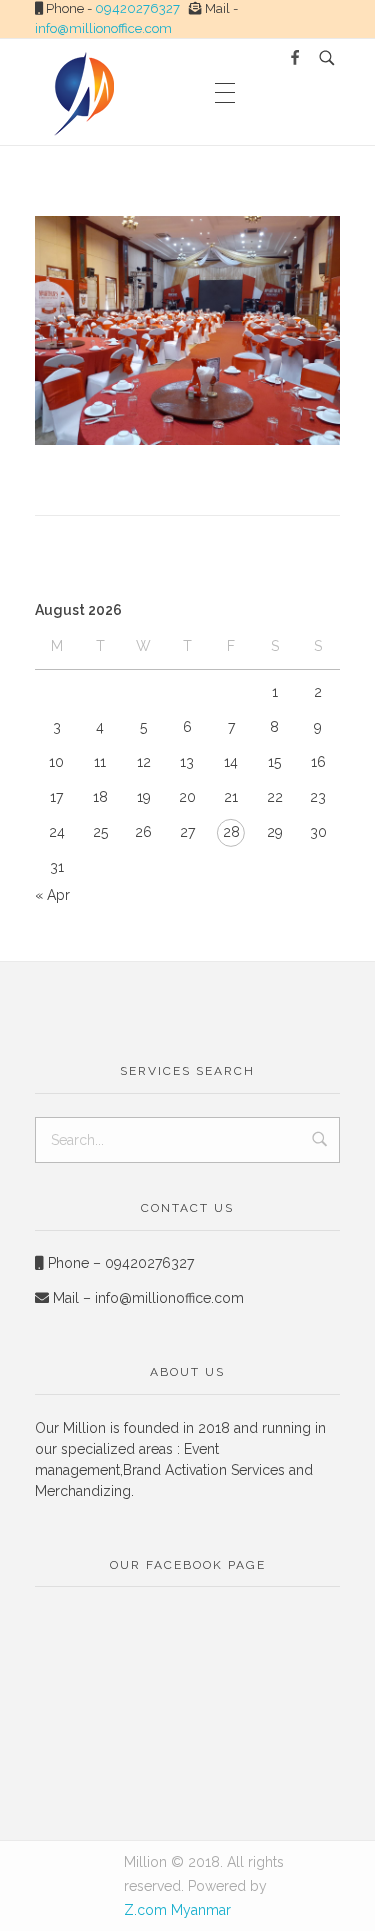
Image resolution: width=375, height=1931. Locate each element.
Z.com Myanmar (177, 1910)
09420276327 (137, 8)
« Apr (52, 895)
